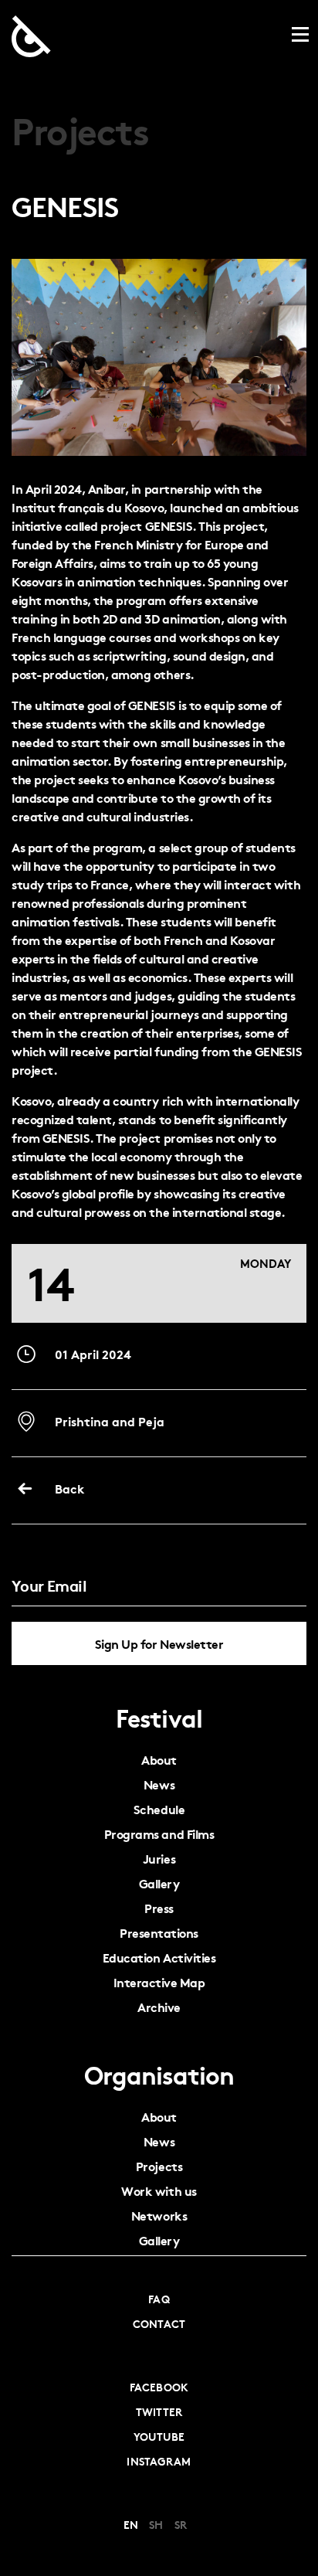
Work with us (159, 2191)
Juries (159, 1859)
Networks (159, 2216)
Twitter (159, 2411)
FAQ (159, 2299)
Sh (156, 2524)
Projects (159, 2166)
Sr (181, 2524)
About (159, 1760)
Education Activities (159, 1957)
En (131, 2524)
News (159, 1784)
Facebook (159, 2387)
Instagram (159, 2461)
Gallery (159, 1883)
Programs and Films (159, 1834)
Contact (159, 2323)
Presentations (159, 1933)
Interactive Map (159, 1982)
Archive (159, 2007)
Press (159, 1908)
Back (68, 1488)
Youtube (159, 2436)
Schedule (159, 1809)
